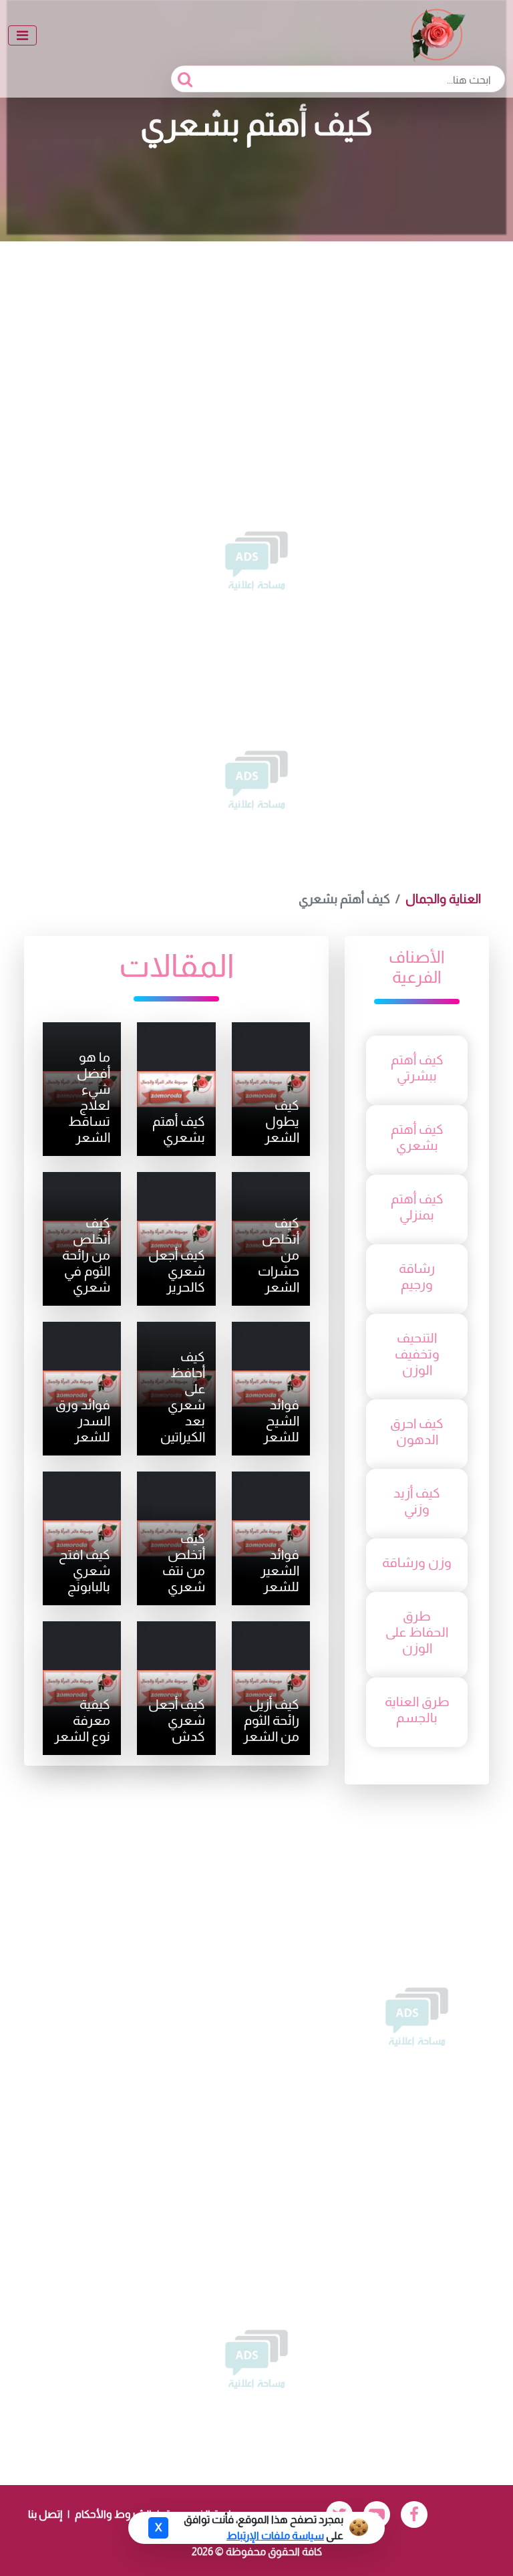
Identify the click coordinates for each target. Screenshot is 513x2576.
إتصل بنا (45, 2514)
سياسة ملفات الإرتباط (275, 2536)
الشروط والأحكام (113, 2514)
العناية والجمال (443, 899)
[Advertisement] (256, 342)
